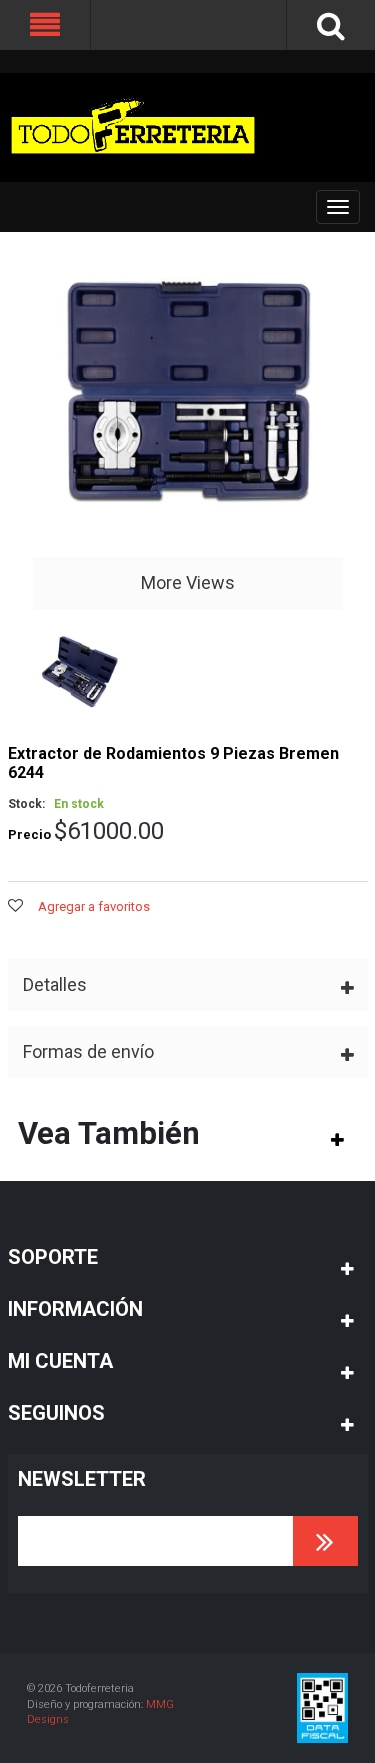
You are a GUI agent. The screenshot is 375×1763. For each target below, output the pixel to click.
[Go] (325, 1541)
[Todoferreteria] (133, 127)
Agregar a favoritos (94, 906)
